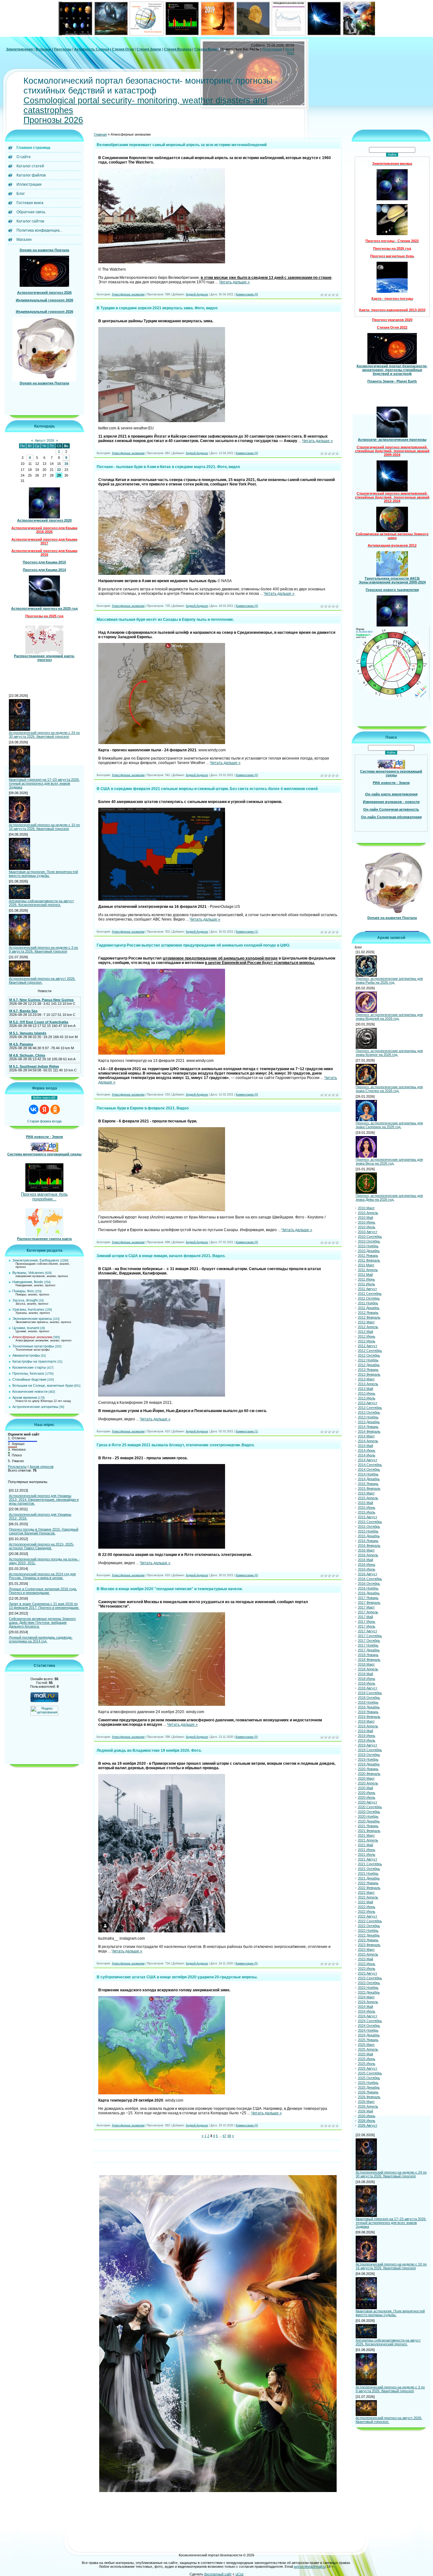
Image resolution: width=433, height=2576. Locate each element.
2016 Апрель (368, 1555)
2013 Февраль (369, 1374)
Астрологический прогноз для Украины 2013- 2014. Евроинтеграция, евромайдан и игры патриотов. (44, 1500)
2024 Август (368, 2016)
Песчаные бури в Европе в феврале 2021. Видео (143, 1108)
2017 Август (368, 1631)
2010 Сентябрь (370, 1237)
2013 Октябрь (369, 1412)
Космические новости (30, 1391)
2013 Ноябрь (368, 1417)
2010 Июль (367, 1227)
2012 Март (366, 1322)
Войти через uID (44, 1098)
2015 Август (368, 1517)
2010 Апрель (368, 1213)
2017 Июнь (367, 1622)
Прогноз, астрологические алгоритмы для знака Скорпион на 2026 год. (389, 1125)
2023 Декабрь (369, 1992)
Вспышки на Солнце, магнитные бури (43, 1385)
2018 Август (368, 1688)
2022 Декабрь (369, 1935)
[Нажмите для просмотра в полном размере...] (162, 262)
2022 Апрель (368, 1897)
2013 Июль (367, 1398)
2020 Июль (367, 1797)
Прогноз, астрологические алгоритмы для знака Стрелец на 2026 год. (389, 1089)
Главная (100, 134)
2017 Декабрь (369, 1650)
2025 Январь (368, 2040)
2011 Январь (368, 1256)
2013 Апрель (368, 1384)
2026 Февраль (369, 2097)
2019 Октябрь (369, 1755)
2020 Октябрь (369, 1812)
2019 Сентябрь (370, 1750)
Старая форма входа (44, 1121)
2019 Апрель (368, 1726)
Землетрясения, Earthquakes (36, 1260)
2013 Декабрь (369, 1422)
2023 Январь (368, 1940)
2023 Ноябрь (368, 1988)
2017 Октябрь (369, 1641)
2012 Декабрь (369, 1365)
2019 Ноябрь (368, 1759)
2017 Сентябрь (370, 1636)
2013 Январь (368, 1370)
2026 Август (368, 2125)
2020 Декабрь (369, 1821)
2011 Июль (366, 1284)
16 (66, 464)
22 (59, 470)
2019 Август (368, 1745)
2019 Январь (368, 1712)
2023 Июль (367, 1969)
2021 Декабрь (369, 1878)
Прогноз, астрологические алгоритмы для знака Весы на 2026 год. (389, 1161)
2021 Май (365, 1845)
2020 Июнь (367, 1793)
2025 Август (368, 2068)
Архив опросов (42, 1467)
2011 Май (365, 1275)
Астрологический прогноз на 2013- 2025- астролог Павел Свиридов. (42, 1546)
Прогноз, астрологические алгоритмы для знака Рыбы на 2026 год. (389, 980)
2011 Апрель (368, 1270)
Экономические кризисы (32, 1319)
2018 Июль (367, 1683)
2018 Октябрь (369, 1698)
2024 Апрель (368, 2002)
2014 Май (365, 1446)
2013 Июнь (367, 1393)
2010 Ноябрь (368, 1246)
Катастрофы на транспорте (34, 1361)
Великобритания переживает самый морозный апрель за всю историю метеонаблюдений (182, 145)
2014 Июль (367, 1455)
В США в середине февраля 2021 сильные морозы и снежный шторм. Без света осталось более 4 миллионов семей (207, 789)
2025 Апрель (368, 2049)
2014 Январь (368, 1427)
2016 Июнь (367, 1564)
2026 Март (366, 2102)
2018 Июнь (367, 1679)
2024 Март (366, 1997)
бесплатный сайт (218, 2574)
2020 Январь (368, 1769)
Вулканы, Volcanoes (28, 1273)
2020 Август (368, 1802)
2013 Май (365, 1389)
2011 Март (366, 1265)
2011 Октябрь (369, 1298)
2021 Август (368, 1859)
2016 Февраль (369, 1545)
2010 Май (365, 1217)
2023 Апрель (368, 1954)
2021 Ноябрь (368, 1873)
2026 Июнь (367, 2116)
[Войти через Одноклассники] (55, 1109)
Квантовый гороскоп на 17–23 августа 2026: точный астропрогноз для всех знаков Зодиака (44, 783)
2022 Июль (367, 1911)
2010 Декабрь (369, 1251)
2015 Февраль (369, 1488)
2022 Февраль (369, 1888)
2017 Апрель (368, 1612)
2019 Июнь (367, 1736)
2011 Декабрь (369, 1308)
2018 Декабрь (369, 1707)
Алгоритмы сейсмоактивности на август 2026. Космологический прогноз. (41, 903)
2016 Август (368, 1574)
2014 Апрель (368, 1441)
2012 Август (368, 1346)
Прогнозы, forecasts (28, 1373)
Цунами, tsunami (26, 1328)
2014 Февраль (369, 1431)
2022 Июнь (367, 1907)
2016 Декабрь (369, 1593)
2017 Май (365, 1617)
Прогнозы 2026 (53, 120)
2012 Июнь (367, 1336)
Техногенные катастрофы (33, 1346)
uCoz (240, 2574)
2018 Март (366, 1664)
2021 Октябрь (369, 1869)
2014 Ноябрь (368, 1474)
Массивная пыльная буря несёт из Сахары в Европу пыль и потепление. (165, 620)
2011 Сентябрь (370, 1294)
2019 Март (366, 1721)
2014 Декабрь (369, 1479)
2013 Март (366, 1379)
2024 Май (365, 2007)
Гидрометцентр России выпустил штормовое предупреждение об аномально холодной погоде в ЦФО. (193, 945)
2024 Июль (367, 2011)
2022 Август (368, 1916)
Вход (289, 49)
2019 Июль (367, 1740)
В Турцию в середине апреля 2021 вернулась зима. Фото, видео (157, 308)
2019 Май (365, 1731)
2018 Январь (368, 1655)
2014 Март (366, 1436)
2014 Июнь (367, 1450)
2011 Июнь (366, 1279)
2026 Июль (367, 2121)
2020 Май (365, 1788)
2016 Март (366, 1550)
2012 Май (365, 1332)
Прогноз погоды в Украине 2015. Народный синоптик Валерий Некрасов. (44, 1531)
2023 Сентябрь (370, 1978)
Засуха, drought (25, 1300)
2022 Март (366, 1892)
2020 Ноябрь (368, 1816)
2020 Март (366, 1778)
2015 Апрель (368, 1498)
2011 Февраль (369, 1260)
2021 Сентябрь (370, 1864)
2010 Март (366, 1208)
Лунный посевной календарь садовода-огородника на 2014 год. (41, 1639)
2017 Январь (368, 1598)
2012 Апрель (368, 1327)
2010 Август (368, 1232)
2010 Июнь (367, 1222)
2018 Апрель (368, 1669)
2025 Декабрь (369, 2087)
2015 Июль (367, 1512)
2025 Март (366, 2045)
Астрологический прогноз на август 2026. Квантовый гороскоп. (42, 980)
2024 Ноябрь (368, 2030)
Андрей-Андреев (197, 294)
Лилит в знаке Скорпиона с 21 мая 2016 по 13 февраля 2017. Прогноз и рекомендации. (44, 1606)
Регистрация (272, 49)
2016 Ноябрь (368, 1588)
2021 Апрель (368, 1840)
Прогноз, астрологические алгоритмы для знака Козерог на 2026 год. (389, 1053)
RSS (291, 53)
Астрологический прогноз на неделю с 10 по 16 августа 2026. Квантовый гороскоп (44, 827)
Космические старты (29, 1367)
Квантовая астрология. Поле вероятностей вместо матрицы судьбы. (43, 874)
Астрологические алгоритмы (35, 1407)
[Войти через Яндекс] (44, 1109)
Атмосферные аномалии (32, 1337)
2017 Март (366, 1607)
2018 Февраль (369, 1660)
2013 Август (368, 1403)
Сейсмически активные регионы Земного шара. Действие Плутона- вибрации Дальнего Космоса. (42, 1622)
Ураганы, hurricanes (28, 1309)
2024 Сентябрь (370, 2021)
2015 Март (366, 1493)
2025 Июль (367, 2064)
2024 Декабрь (369, 2035)
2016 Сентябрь (370, 1579)
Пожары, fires (23, 1291)
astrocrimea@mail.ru (310, 2566)
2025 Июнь (367, 2059)
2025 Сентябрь (370, 2073)
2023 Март (366, 1950)
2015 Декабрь (369, 1536)
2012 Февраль (369, 1317)
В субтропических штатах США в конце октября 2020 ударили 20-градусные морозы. (177, 1977)
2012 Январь (368, 1313)
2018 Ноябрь (368, 1702)
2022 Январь (368, 1883)
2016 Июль (367, 1569)
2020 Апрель (368, 1783)
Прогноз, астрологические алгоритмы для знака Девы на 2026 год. (389, 1198)
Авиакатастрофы (26, 1355)
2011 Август (367, 1289)
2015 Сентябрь (370, 1522)
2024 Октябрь (369, 2026)
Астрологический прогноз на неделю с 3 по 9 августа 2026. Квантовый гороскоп (43, 949)
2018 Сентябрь (370, 1693)
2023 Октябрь (369, 1983)
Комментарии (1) (247, 932)
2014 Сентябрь (370, 1465)
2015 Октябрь (369, 1526)
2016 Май (365, 1560)
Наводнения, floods (28, 1282)
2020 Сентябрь (370, 1807)
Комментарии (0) (247, 294)
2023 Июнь (367, 1964)
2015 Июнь (367, 1507)
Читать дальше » (234, 282)
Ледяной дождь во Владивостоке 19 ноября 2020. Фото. (149, 1751)
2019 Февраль (369, 1717)
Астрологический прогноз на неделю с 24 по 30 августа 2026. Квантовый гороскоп (44, 735)
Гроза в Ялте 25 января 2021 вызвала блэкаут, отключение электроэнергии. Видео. (176, 1445)
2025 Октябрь (369, 2078)
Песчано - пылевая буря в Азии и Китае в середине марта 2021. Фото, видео (168, 467)
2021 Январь (368, 1826)
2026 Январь (368, 2092)
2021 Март (366, 1835)
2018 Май (365, 1674)
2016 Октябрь (369, 1584)
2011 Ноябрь (368, 1303)
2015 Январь (368, 1484)
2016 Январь (368, 1541)
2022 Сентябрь (370, 1921)
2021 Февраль (369, 1831)
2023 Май (365, 1959)
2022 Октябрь (369, 1926)
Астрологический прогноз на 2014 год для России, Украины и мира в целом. (42, 1576)
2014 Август (368, 1460)
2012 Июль (367, 1341)
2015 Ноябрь (368, 1531)
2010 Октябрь (369, 1241)
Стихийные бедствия (29, 1379)
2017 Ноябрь (368, 1645)
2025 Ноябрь (368, 2083)
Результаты (17, 1467)
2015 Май (365, 1503)
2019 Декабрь (369, 1764)
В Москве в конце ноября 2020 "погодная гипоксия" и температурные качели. (170, 1589)
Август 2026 (45, 440)
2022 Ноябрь (368, 1930)
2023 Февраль (369, 1945)
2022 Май (365, 1902)
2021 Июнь (367, 1850)
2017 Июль (367, 1626)
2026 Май (365, 2111)
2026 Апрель (368, 2106)
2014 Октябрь (369, 1469)
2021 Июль (367, 1854)
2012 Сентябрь (370, 1351)
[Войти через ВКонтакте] (34, 1109)
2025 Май (365, 2054)
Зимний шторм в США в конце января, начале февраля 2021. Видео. (161, 1256)
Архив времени (25, 1397)
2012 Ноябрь (368, 1360)
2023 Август (368, 1973)
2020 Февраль (369, 1774)
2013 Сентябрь (370, 1408)
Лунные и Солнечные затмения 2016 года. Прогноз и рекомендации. (43, 1591)
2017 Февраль (369, 1603)
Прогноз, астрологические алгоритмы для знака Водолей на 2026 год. (389, 1017)
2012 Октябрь (369, 1355)
